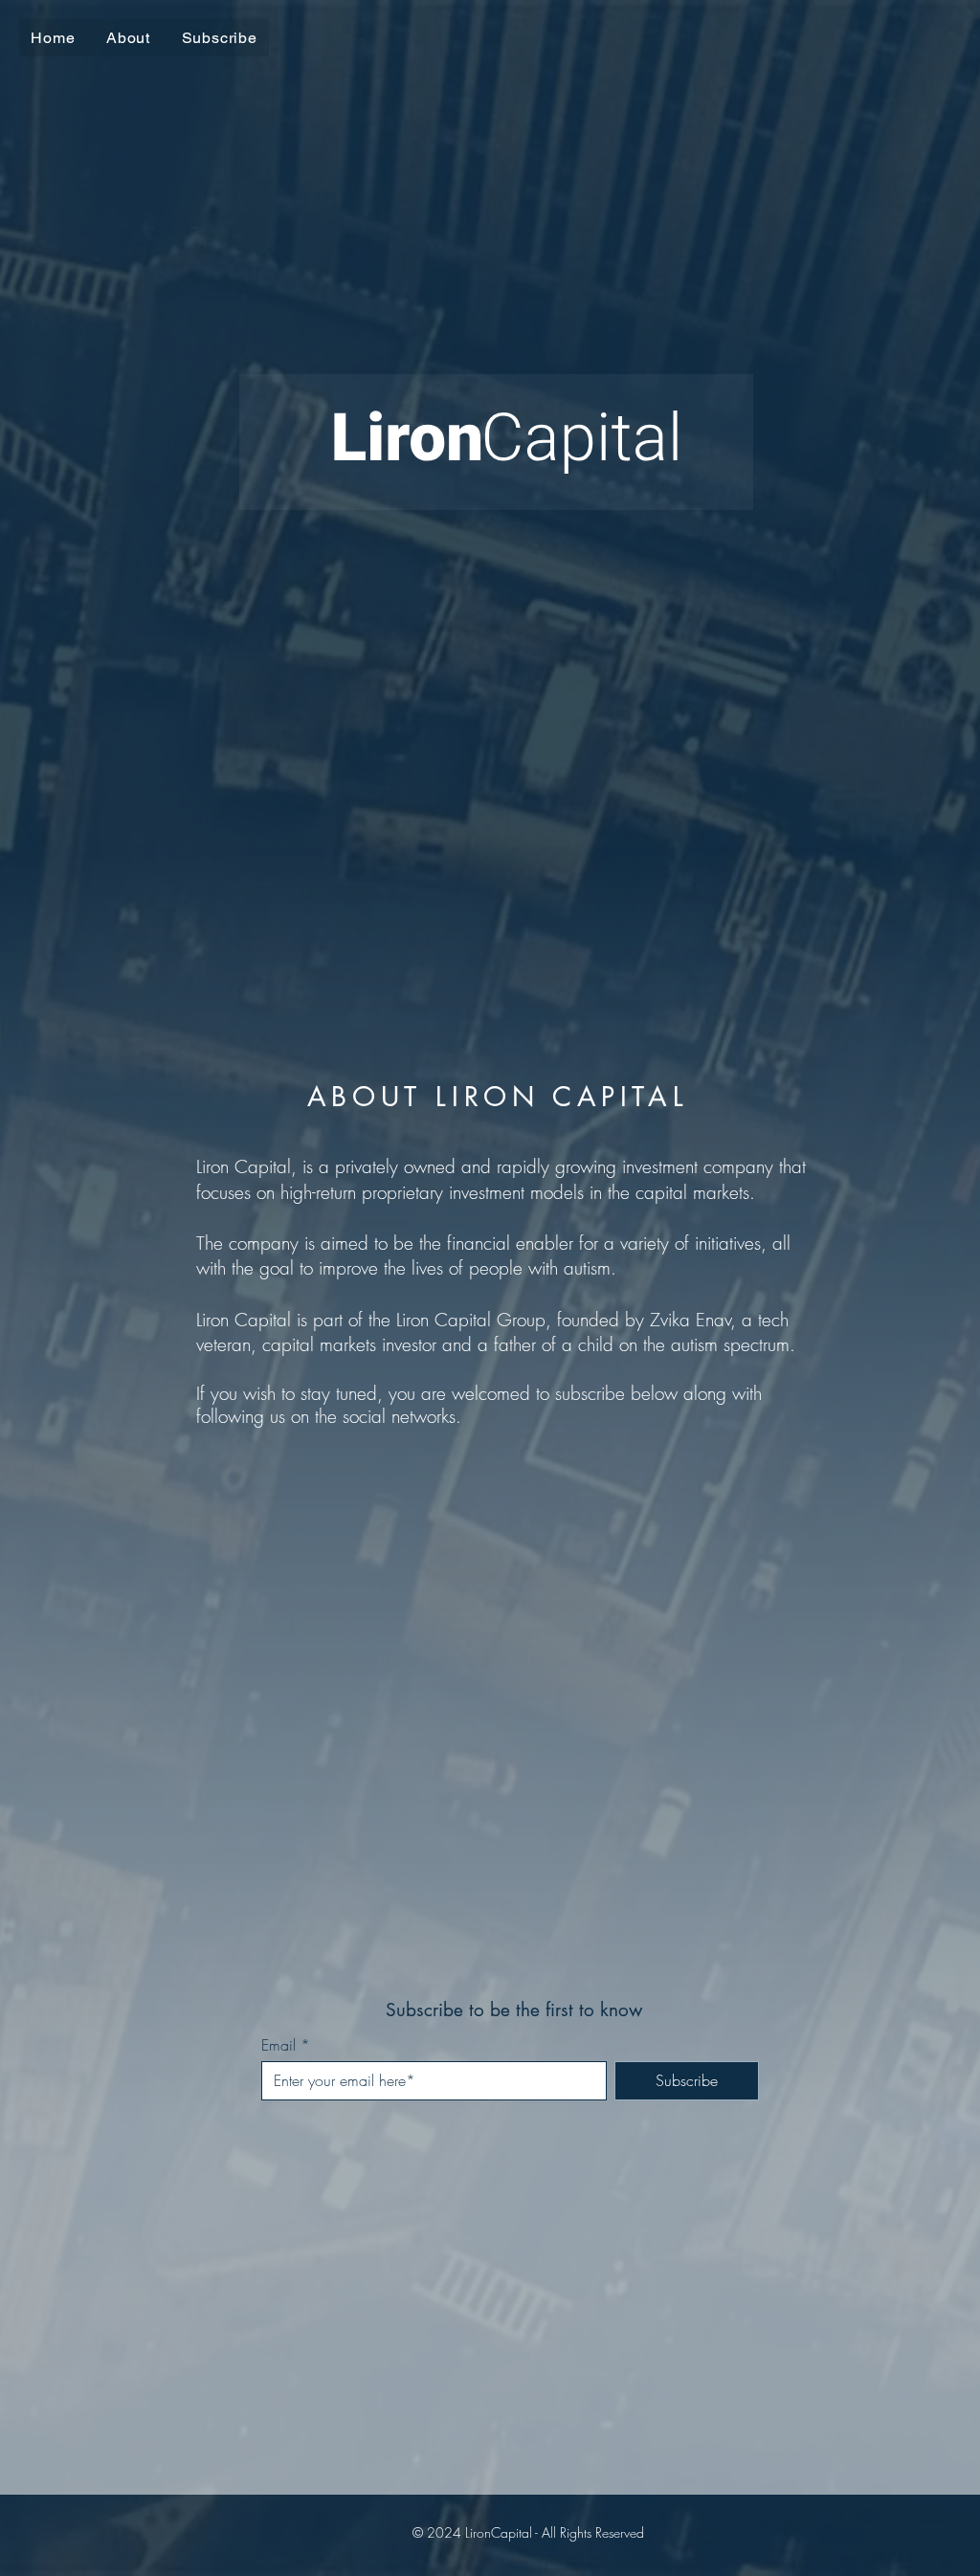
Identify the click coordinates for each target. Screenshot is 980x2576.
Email (278, 2045)
